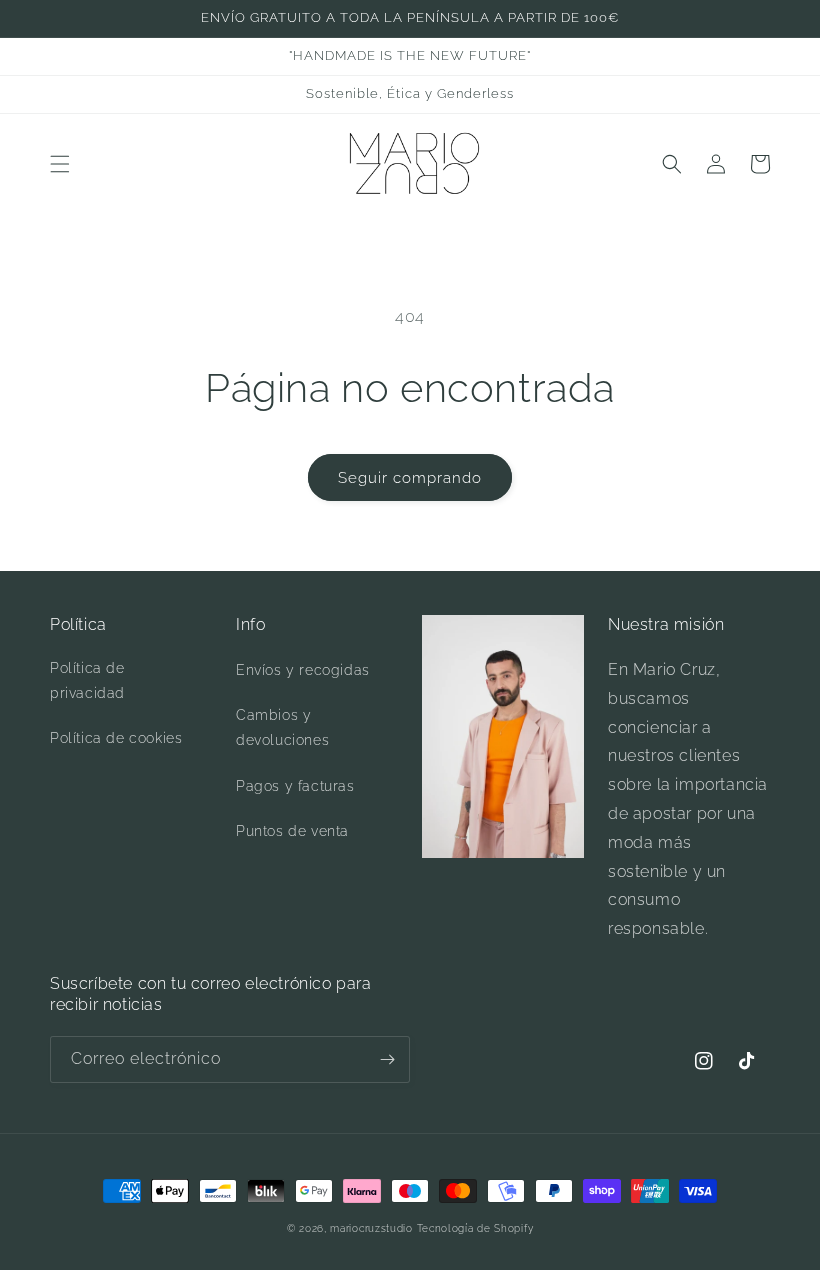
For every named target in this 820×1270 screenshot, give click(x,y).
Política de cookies (116, 738)
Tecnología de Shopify (475, 1228)
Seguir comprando (410, 478)
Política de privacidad (87, 680)
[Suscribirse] (387, 1059)
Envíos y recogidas (303, 670)
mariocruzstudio (371, 1228)
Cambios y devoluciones (282, 727)
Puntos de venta (292, 831)
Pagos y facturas (295, 786)
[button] (60, 164)
